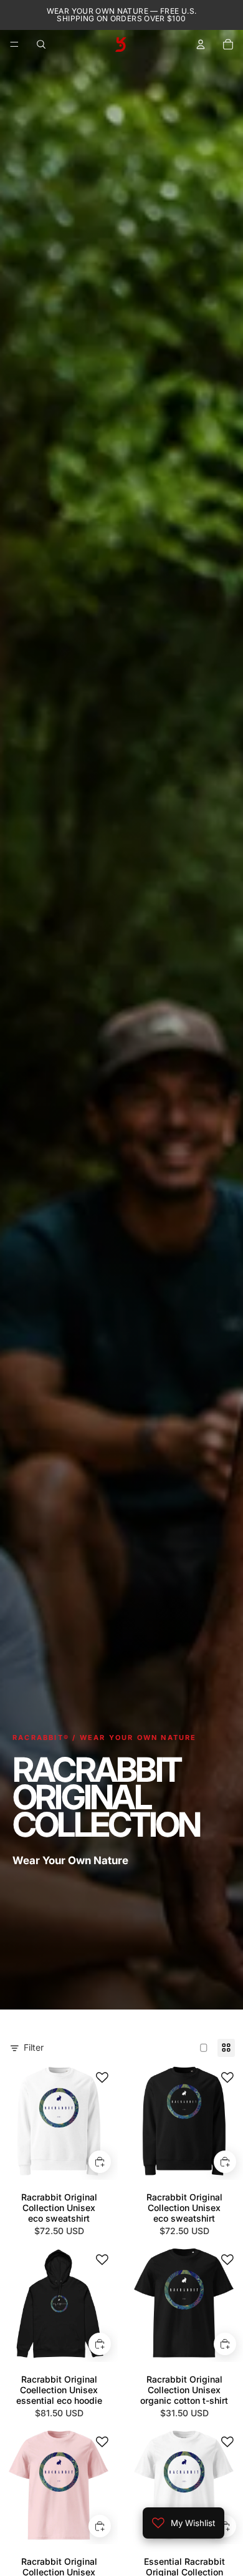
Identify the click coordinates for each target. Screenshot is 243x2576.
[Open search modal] (41, 44)
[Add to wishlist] (102, 2078)
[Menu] (14, 44)
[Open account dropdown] (201, 44)
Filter (34, 2047)
